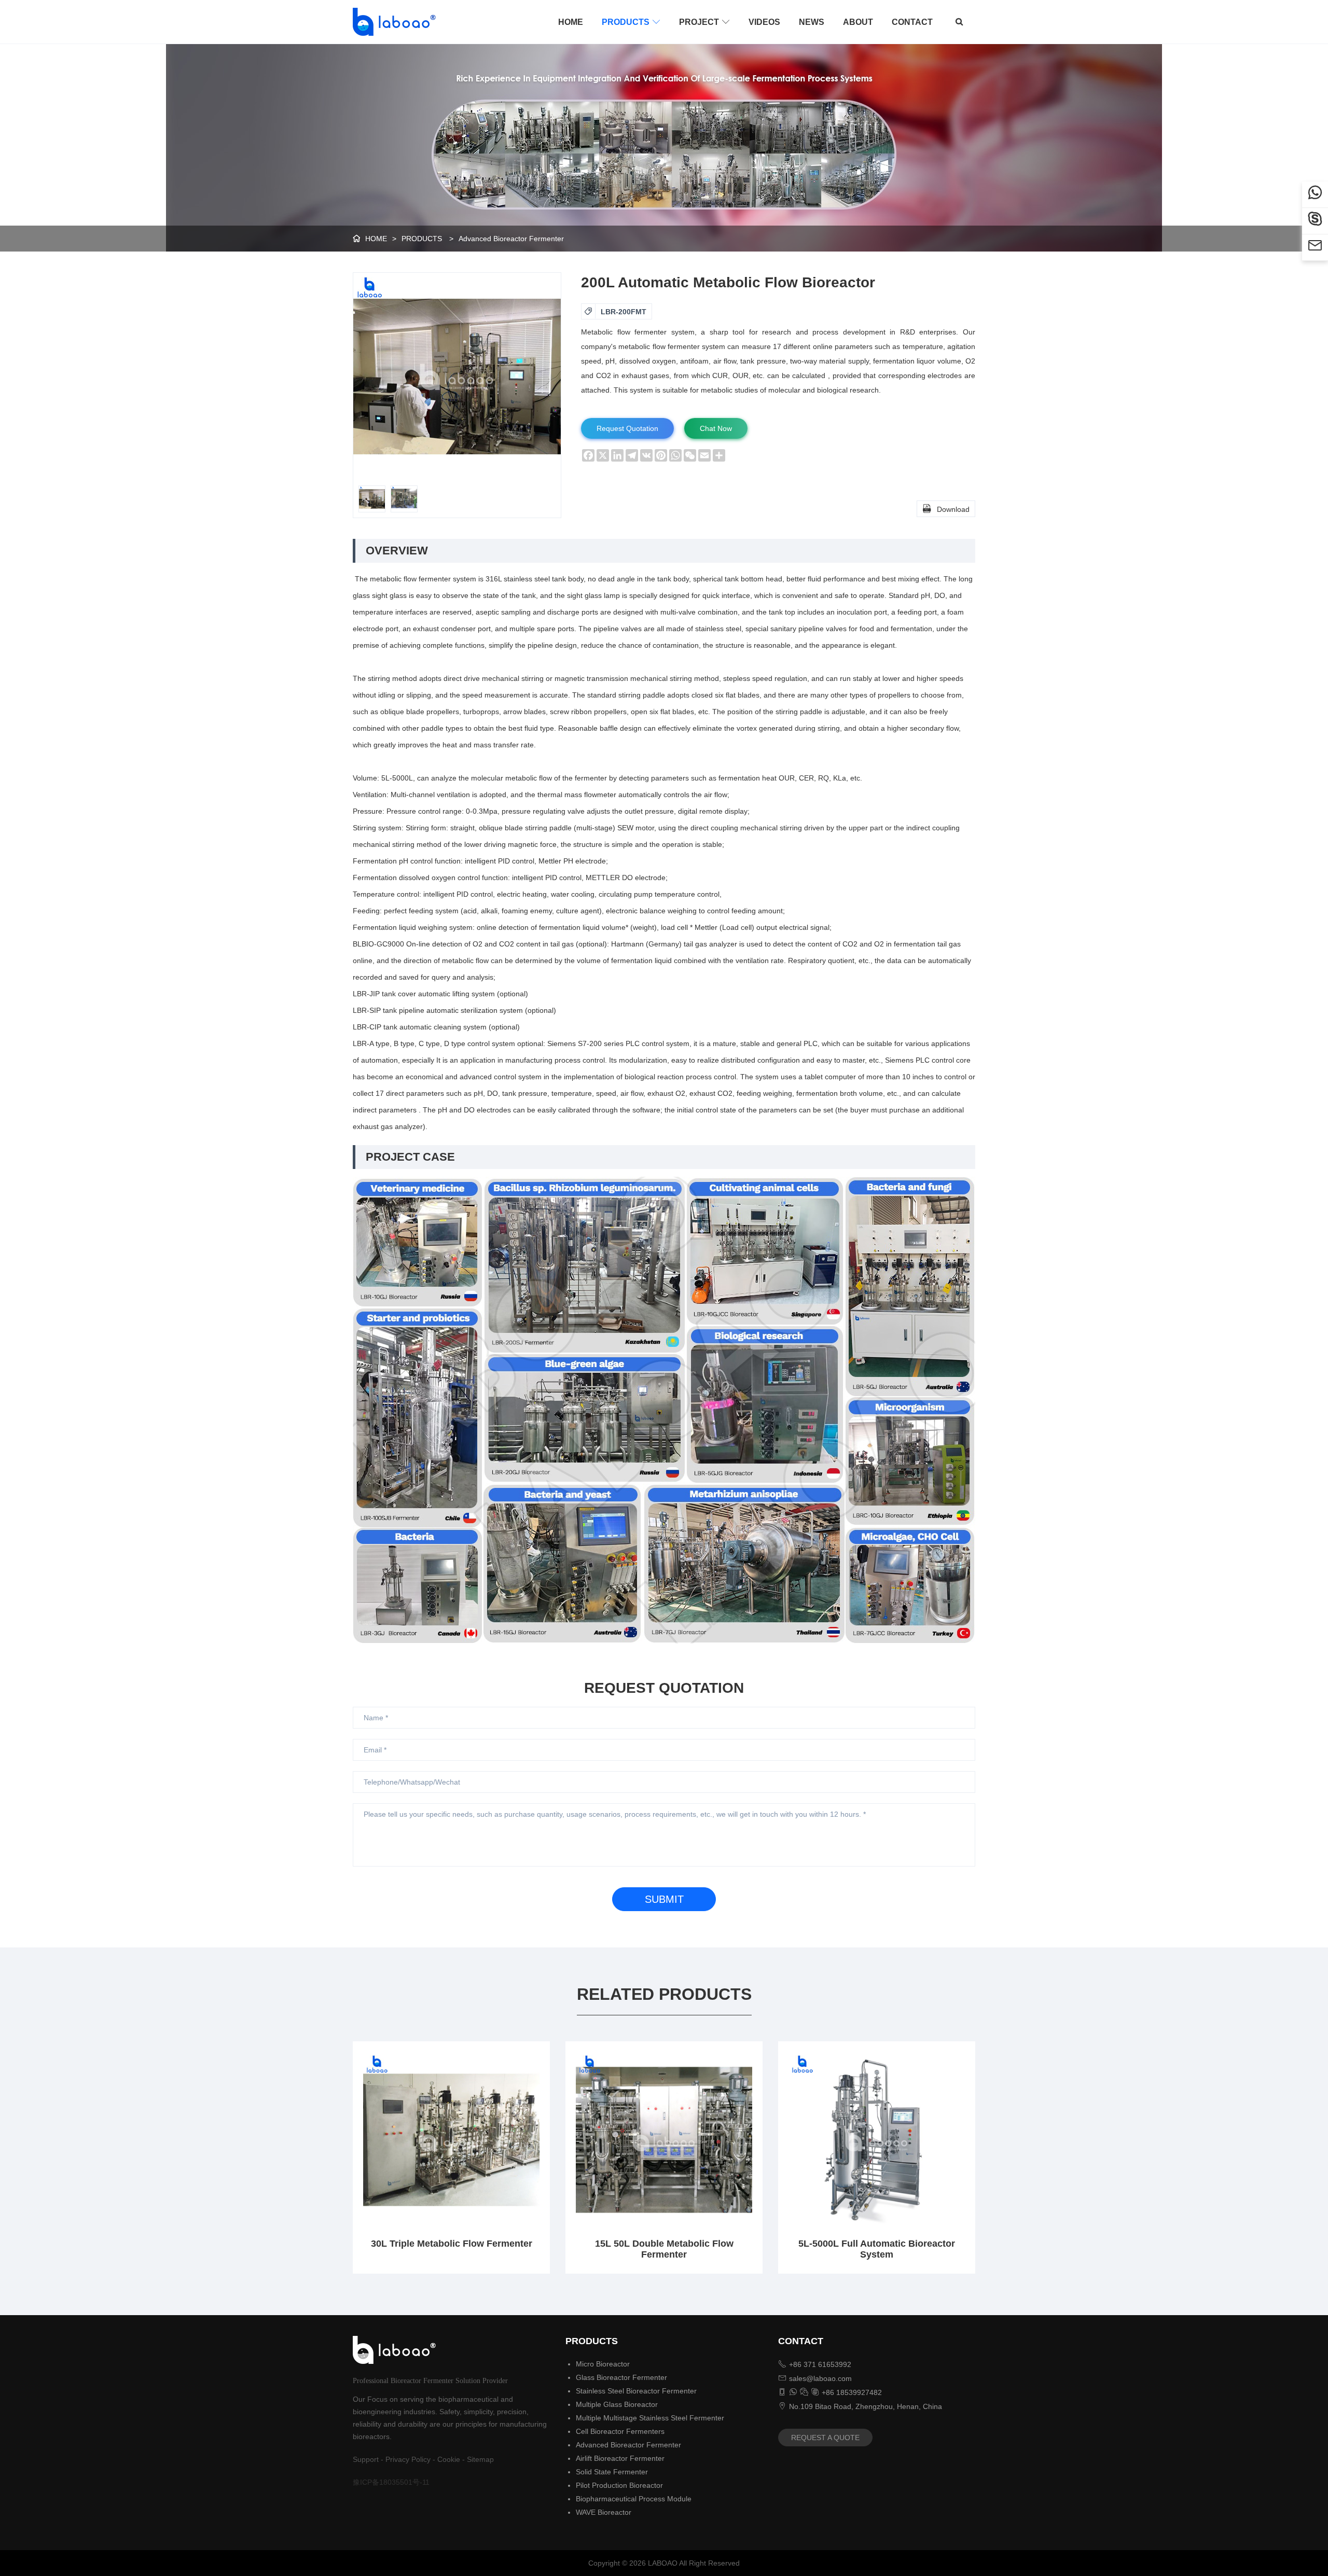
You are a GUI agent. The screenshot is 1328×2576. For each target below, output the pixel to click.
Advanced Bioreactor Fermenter (511, 239)
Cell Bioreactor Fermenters (620, 2431)
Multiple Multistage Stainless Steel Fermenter (650, 2418)
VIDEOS (764, 22)
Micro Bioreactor (603, 2364)
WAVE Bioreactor (604, 2512)
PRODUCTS (631, 22)
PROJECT (704, 22)
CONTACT (912, 22)
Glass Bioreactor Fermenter (621, 2377)
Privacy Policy (408, 2459)
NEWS (812, 22)
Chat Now (716, 428)
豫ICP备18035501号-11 (391, 2482)
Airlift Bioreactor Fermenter (620, 2458)
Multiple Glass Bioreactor (617, 2404)
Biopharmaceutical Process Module (634, 2499)
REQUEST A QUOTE (825, 2438)
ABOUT (858, 22)
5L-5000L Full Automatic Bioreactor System (877, 2249)
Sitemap (480, 2459)
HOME (571, 22)
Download (946, 509)
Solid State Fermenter (612, 2472)
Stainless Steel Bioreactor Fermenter (636, 2391)
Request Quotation (627, 428)
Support (366, 2459)
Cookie (449, 2459)
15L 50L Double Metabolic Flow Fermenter (664, 2249)
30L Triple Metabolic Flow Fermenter (452, 2244)
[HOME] (391, 22)
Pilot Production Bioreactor (619, 2485)
